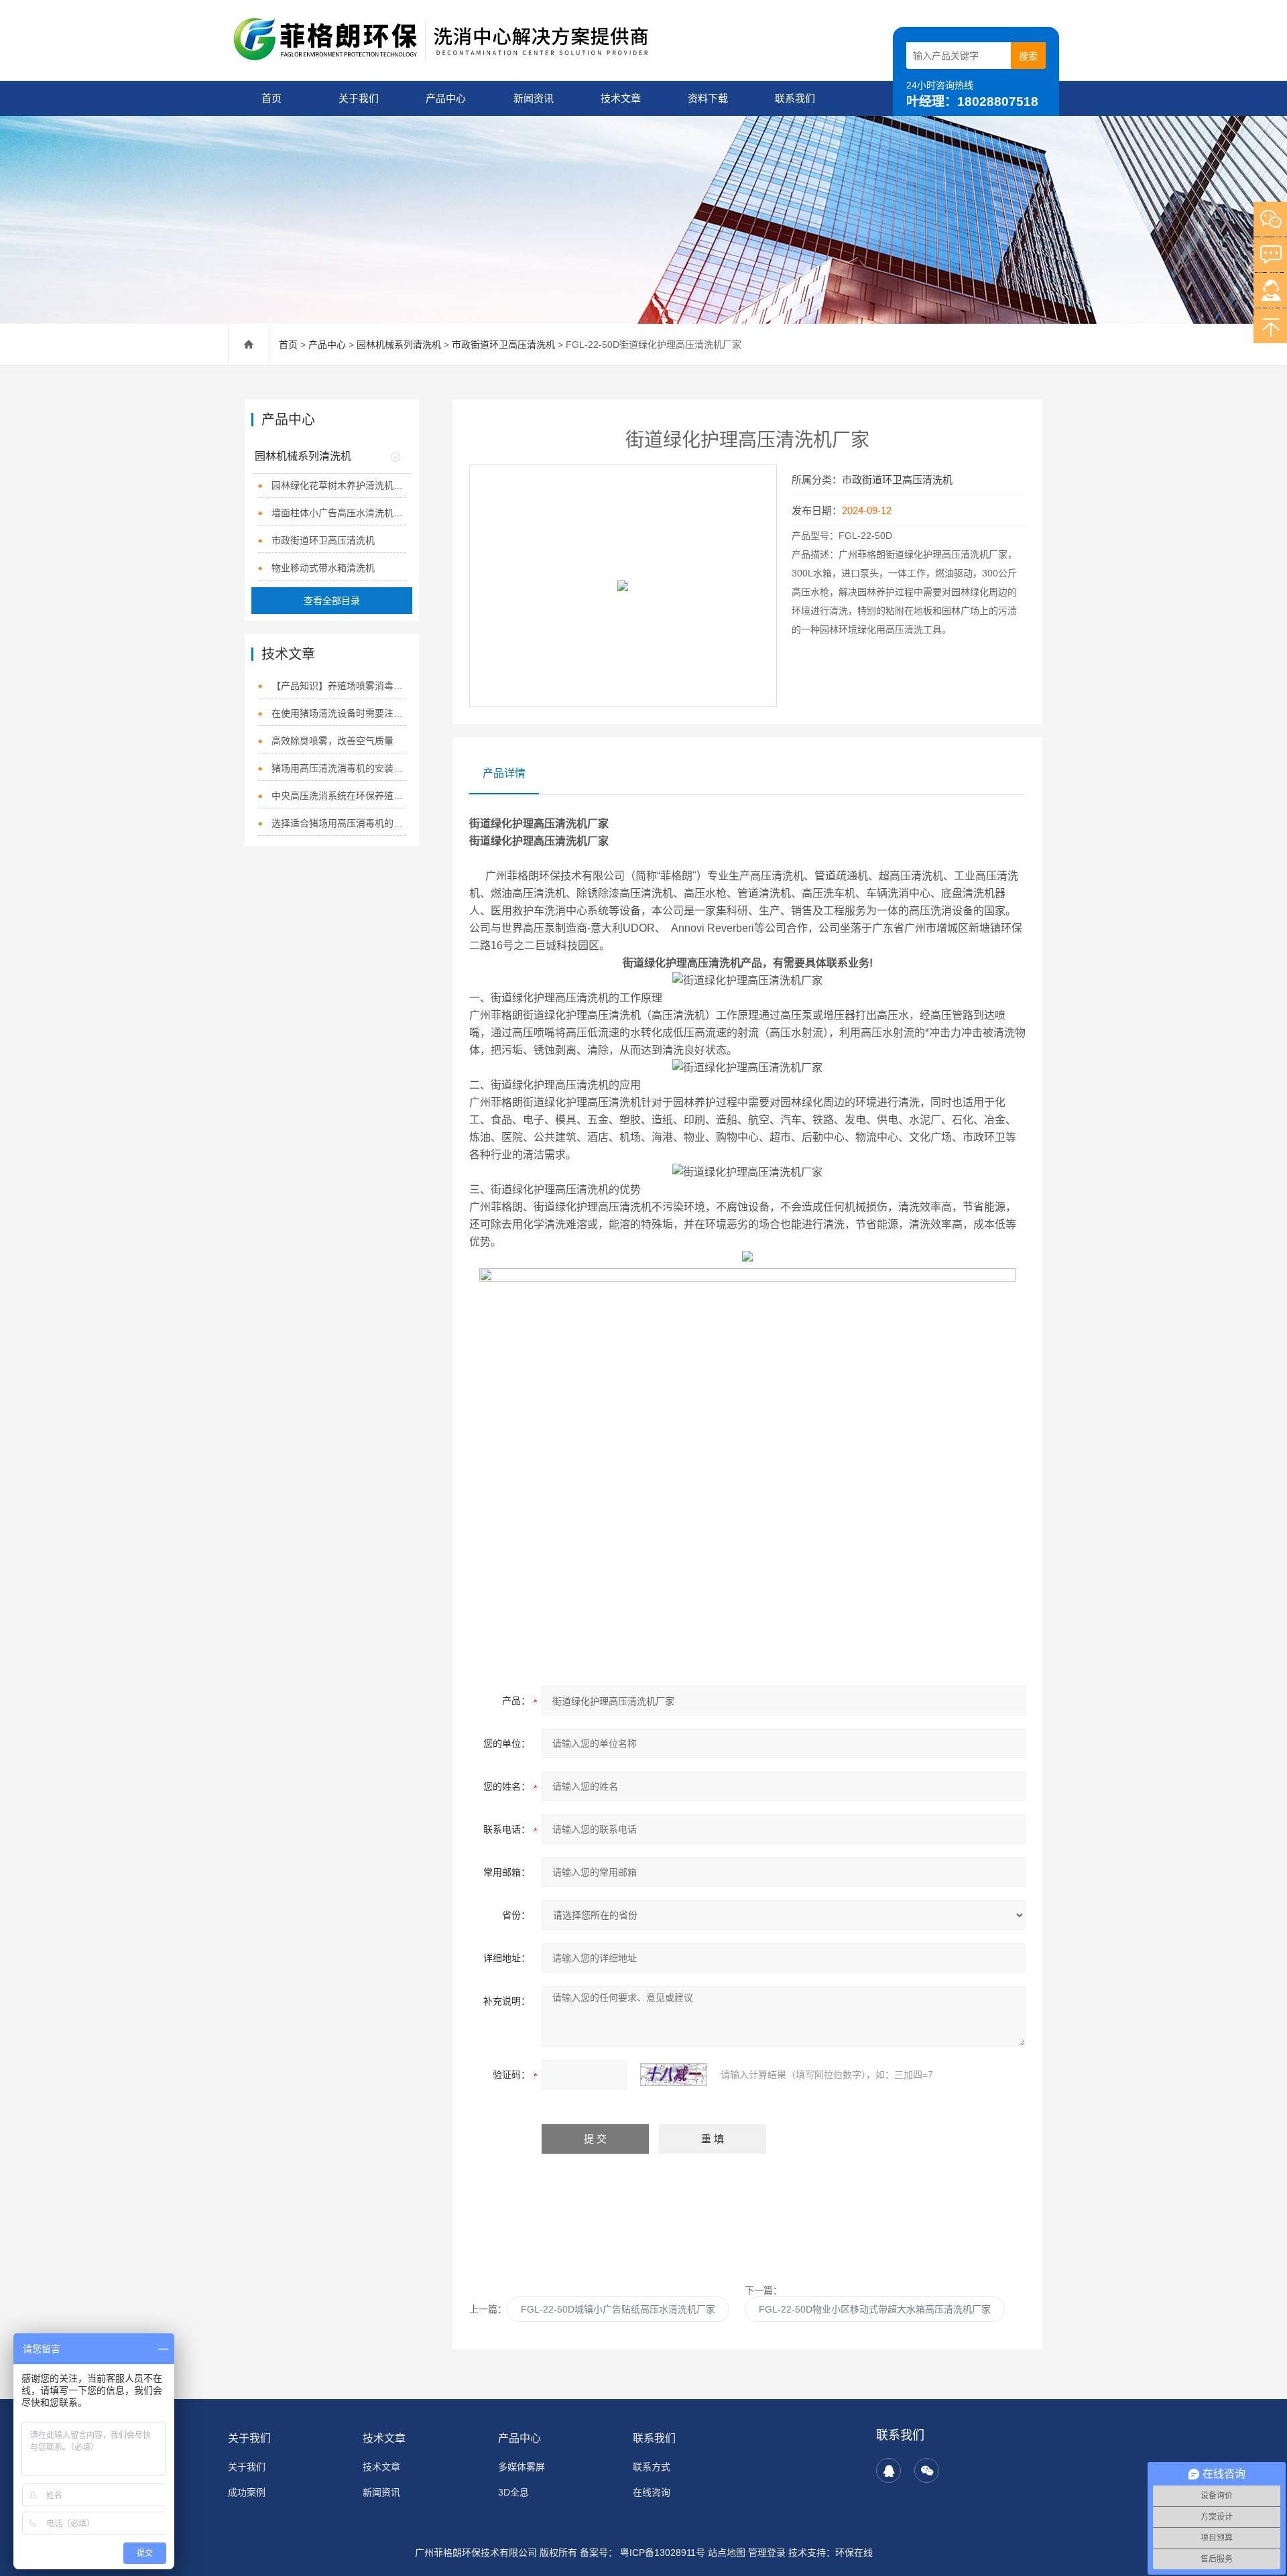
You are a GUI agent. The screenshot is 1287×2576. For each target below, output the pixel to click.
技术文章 (621, 98)
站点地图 (727, 2553)
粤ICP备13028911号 (661, 2553)
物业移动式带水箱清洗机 (323, 568)
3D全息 (513, 2492)
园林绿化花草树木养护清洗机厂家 (338, 485)
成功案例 (247, 2492)
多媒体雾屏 (522, 2467)
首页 (271, 98)
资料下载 (708, 98)
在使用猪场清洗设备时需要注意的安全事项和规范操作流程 (338, 713)
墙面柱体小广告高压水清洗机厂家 (338, 513)
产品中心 (446, 98)
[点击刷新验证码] (674, 2075)
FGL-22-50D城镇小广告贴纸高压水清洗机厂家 (618, 2309)
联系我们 (795, 98)
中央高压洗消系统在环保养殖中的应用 (338, 796)
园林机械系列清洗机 (399, 345)
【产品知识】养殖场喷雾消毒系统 (338, 686)
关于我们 (359, 98)
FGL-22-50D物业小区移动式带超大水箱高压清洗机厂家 (875, 2309)
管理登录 (767, 2553)
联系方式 (652, 2467)
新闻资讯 (534, 98)
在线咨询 (652, 2492)
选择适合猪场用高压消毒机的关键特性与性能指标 (338, 823)
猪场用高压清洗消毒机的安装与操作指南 (338, 768)
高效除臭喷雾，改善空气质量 (332, 741)
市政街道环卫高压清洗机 (503, 345)
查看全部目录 (332, 601)
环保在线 (854, 2553)
